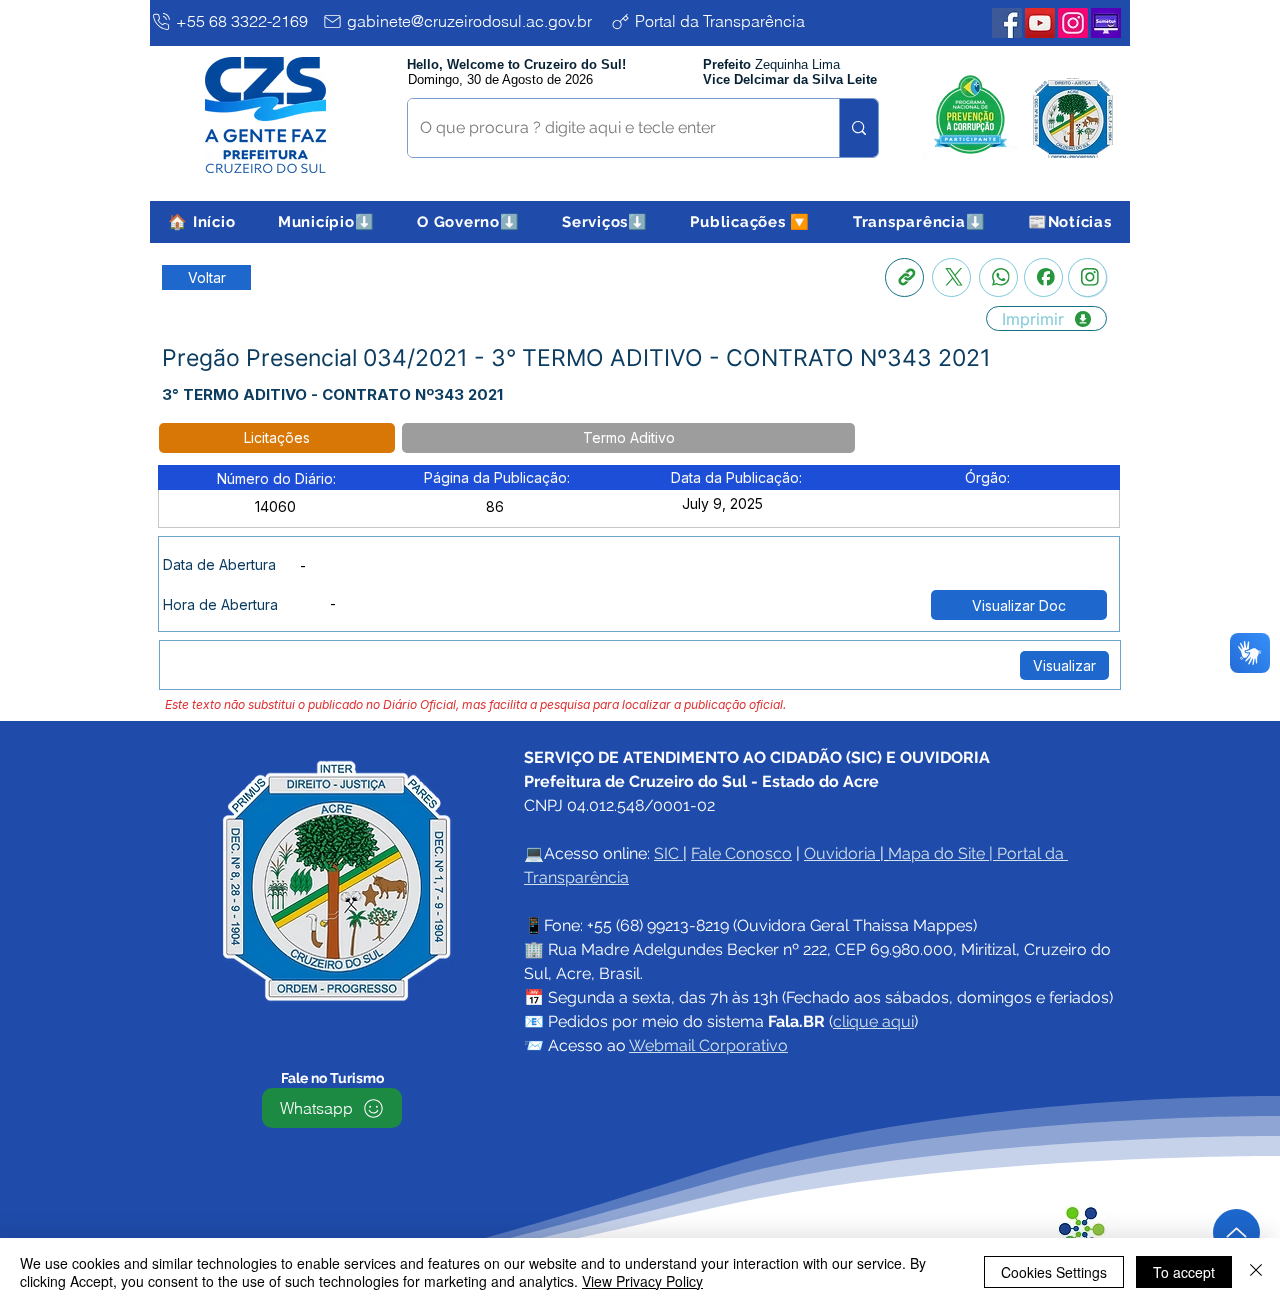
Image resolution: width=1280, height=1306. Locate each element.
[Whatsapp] (998, 277)
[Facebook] (1043, 277)
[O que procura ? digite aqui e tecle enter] (858, 128)
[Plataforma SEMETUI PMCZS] (1106, 23)
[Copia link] (904, 277)
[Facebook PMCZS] (1007, 23)
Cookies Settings (1054, 1272)
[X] (951, 277)
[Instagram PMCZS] (1073, 23)
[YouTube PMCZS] (1040, 23)
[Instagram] (1087, 277)
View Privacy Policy (642, 1281)
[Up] (1236, 1232)
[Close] (1256, 1272)
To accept (1184, 1272)
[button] (326, 222)
